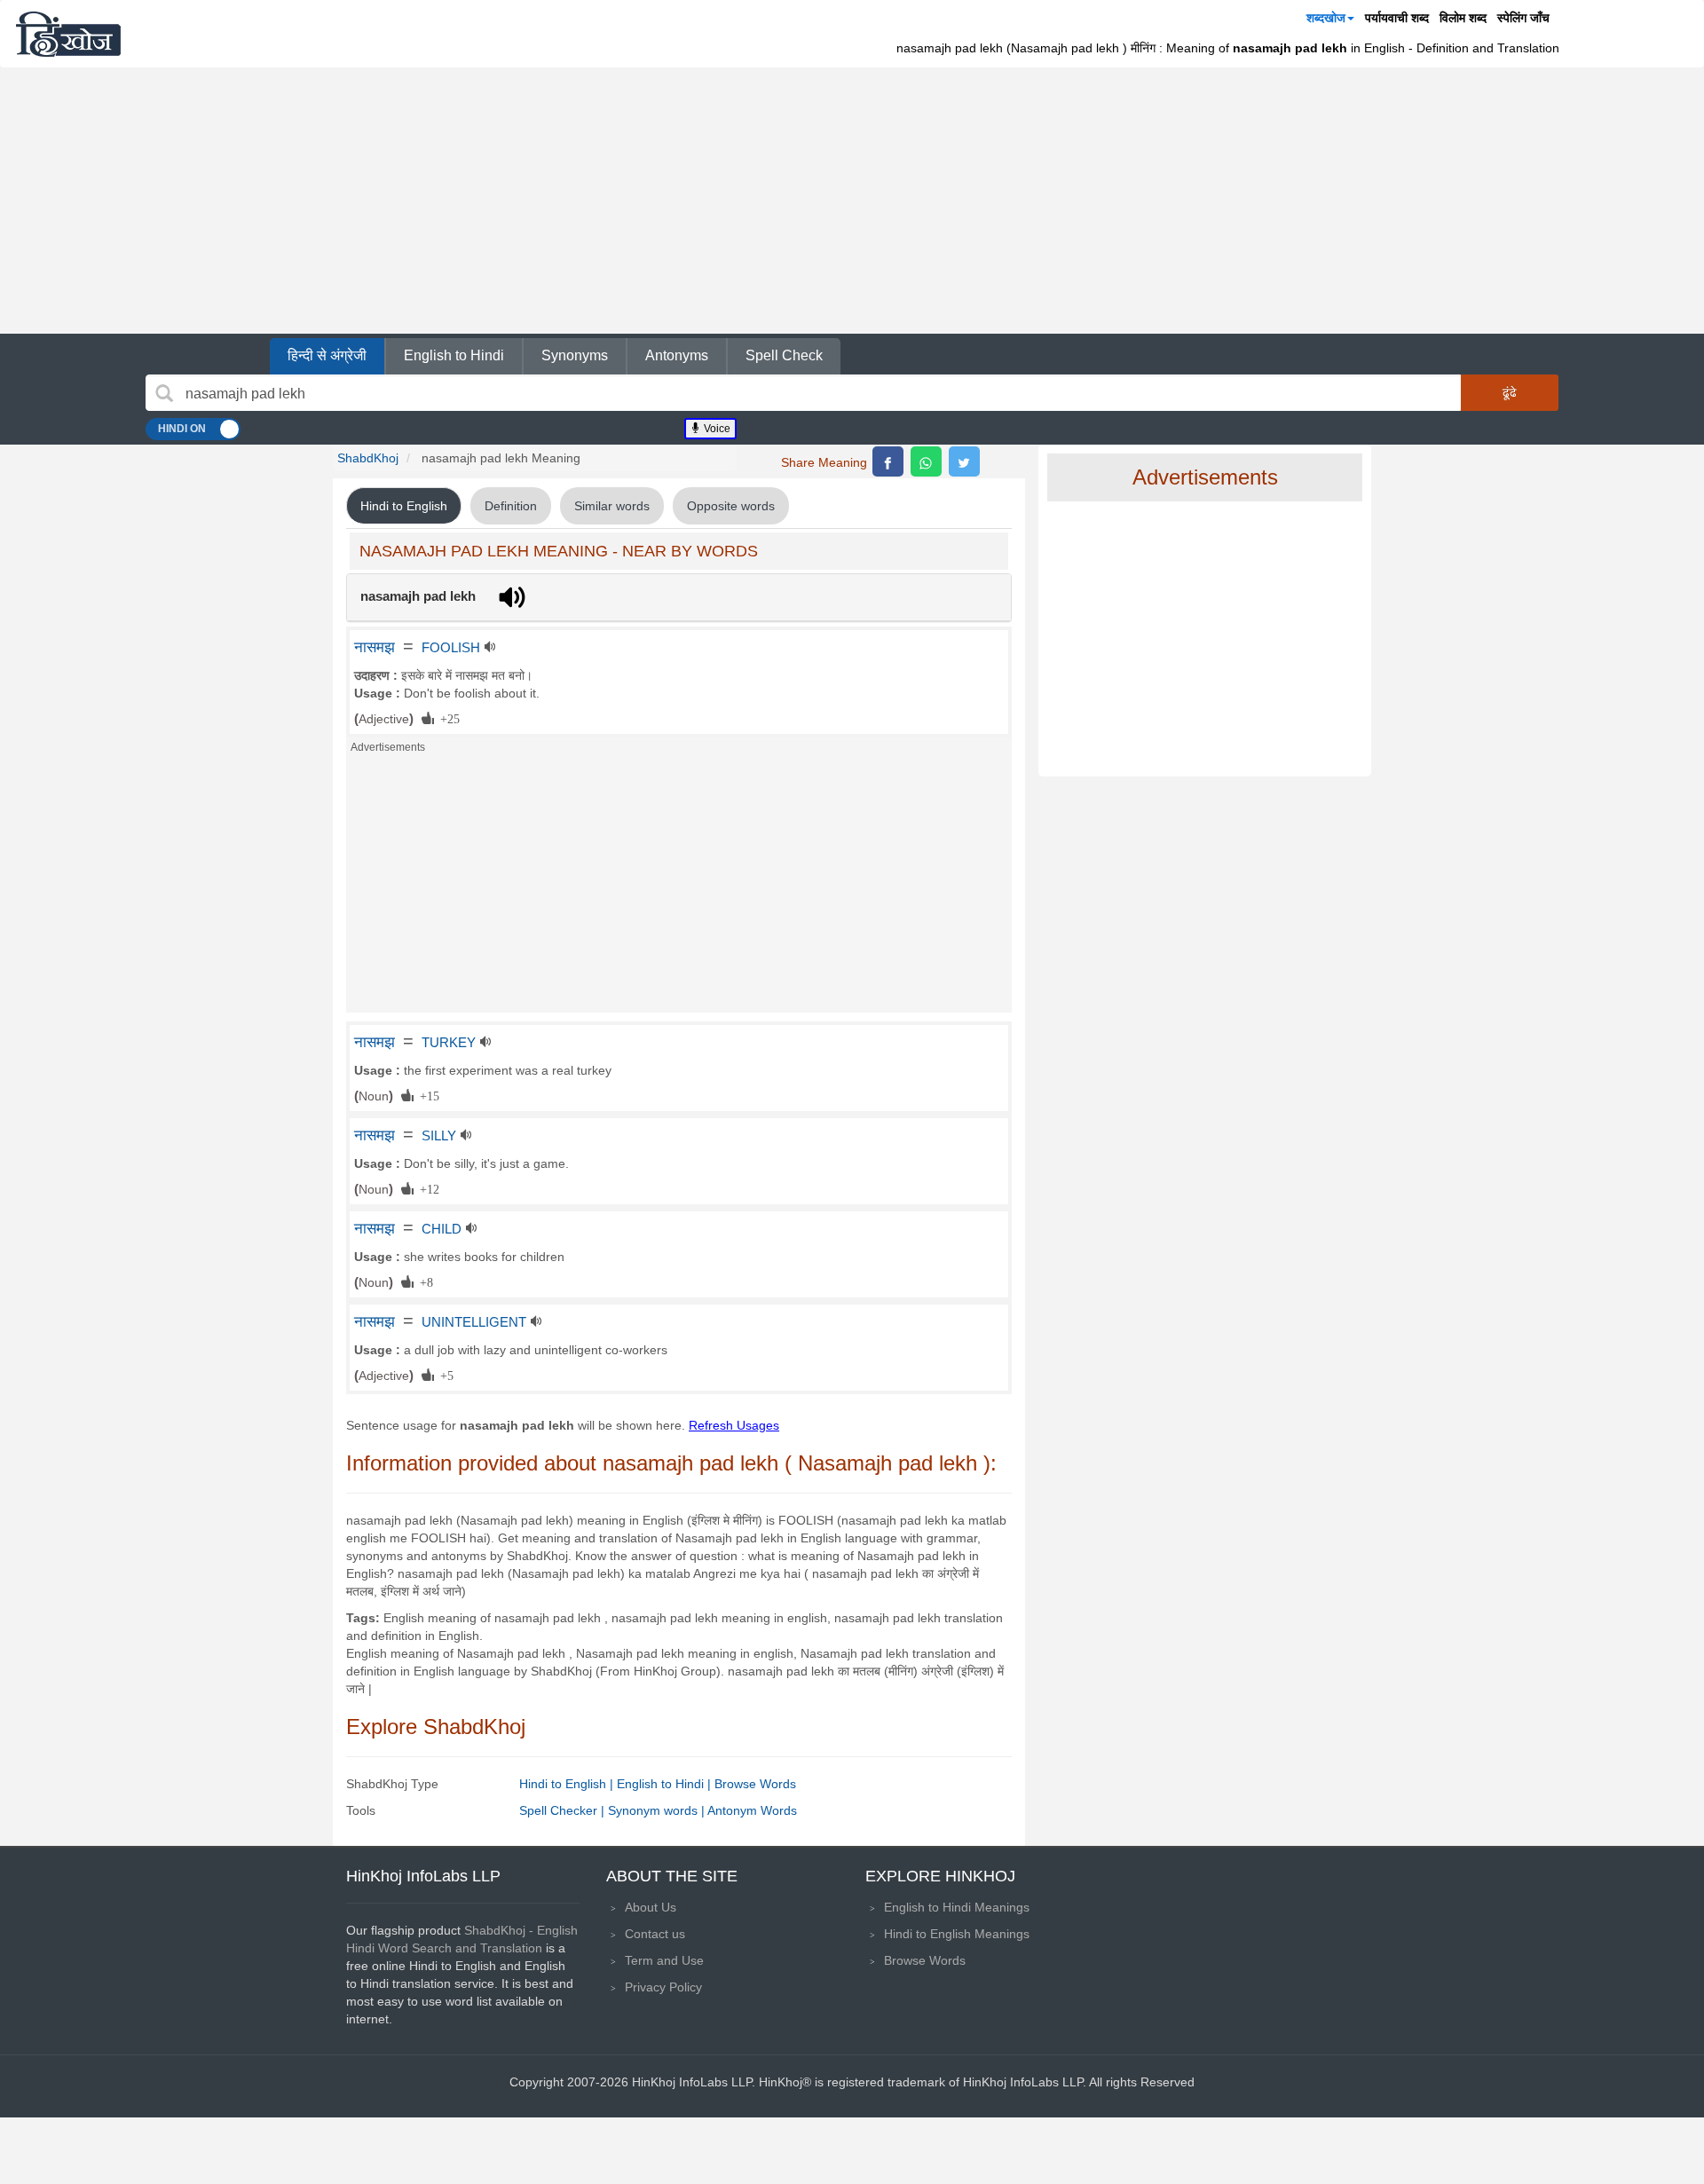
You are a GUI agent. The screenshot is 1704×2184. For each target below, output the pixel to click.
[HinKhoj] (68, 34)
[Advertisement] (852, 201)
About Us (651, 1907)
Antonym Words (752, 1810)
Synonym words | (658, 1810)
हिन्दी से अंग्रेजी (327, 355)
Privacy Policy (663, 1987)
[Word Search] (164, 393)
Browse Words (755, 1784)
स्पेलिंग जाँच (1523, 18)
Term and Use (664, 1960)
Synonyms (575, 355)
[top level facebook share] (888, 461)
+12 (426, 1188)
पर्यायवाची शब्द (1397, 18)
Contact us (655, 1934)
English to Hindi (454, 355)
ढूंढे (1510, 392)
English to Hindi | (666, 1784)
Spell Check (784, 355)
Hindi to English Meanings (957, 1934)
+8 (423, 1281)
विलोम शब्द (1463, 18)
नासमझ (375, 647)
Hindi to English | (568, 1784)
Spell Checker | (564, 1810)
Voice (716, 429)
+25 (447, 718)
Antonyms (677, 355)
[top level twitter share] (964, 461)
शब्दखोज (1326, 18)
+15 (426, 1095)
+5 (444, 1375)
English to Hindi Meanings (957, 1907)
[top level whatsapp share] (926, 461)
